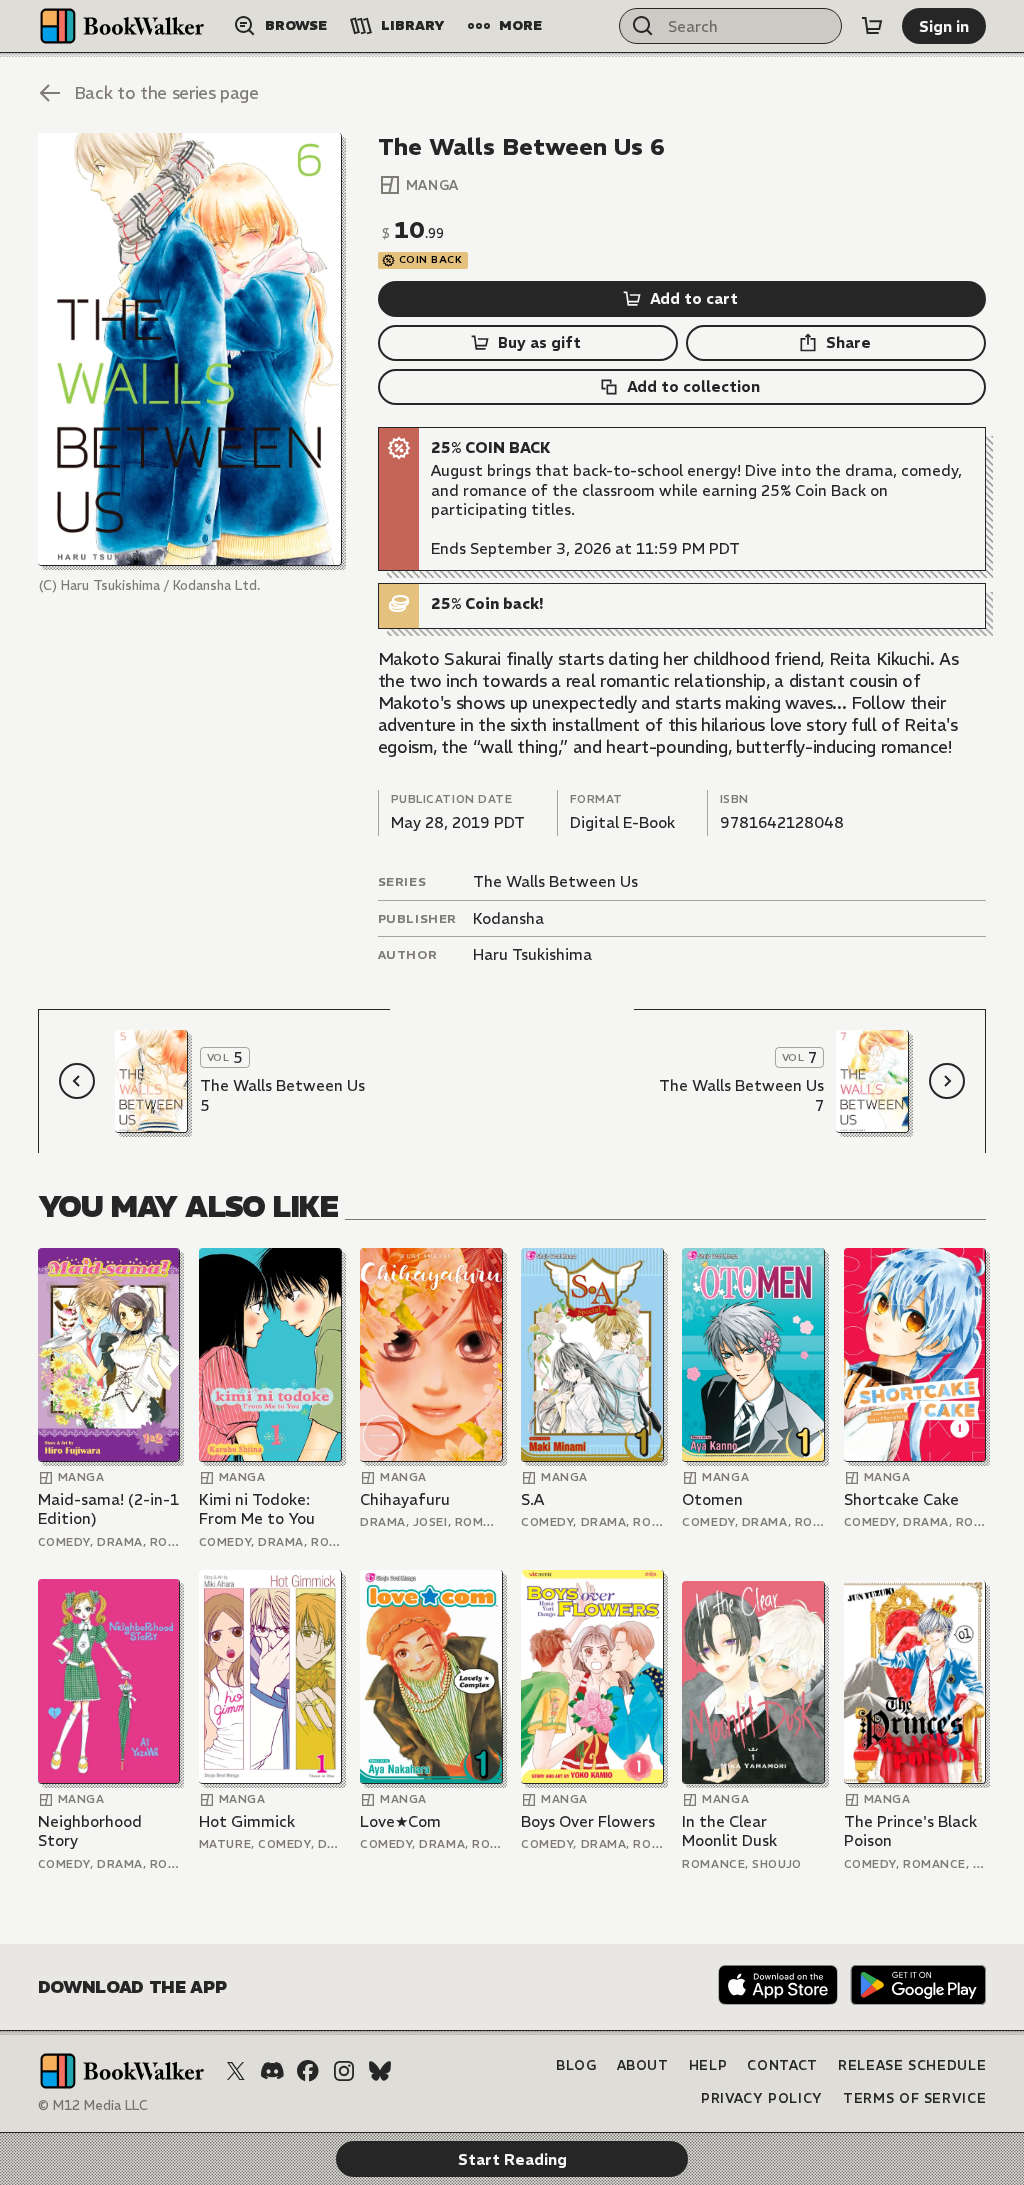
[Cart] (872, 26)
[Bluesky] (380, 2071)
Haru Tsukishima (532, 954)
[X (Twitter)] (236, 2071)
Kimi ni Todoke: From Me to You (257, 1509)
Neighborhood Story (90, 1831)
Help (708, 2065)
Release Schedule (912, 2065)
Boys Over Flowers (588, 1821)
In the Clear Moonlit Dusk (729, 1831)
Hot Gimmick (247, 1821)
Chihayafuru (405, 1499)
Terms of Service (914, 2098)
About (643, 2065)
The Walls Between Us (555, 881)
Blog (576, 2065)
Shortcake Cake (901, 1499)
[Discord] (272, 2071)
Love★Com (400, 1821)
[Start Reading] (190, 349)
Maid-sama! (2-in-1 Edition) (108, 1509)
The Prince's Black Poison (910, 1831)
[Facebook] (308, 2071)
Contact (782, 2065)
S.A (532, 1499)
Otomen (712, 1499)
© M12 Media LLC (93, 2105)
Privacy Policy (762, 2098)
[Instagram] (344, 2071)
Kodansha (508, 918)
